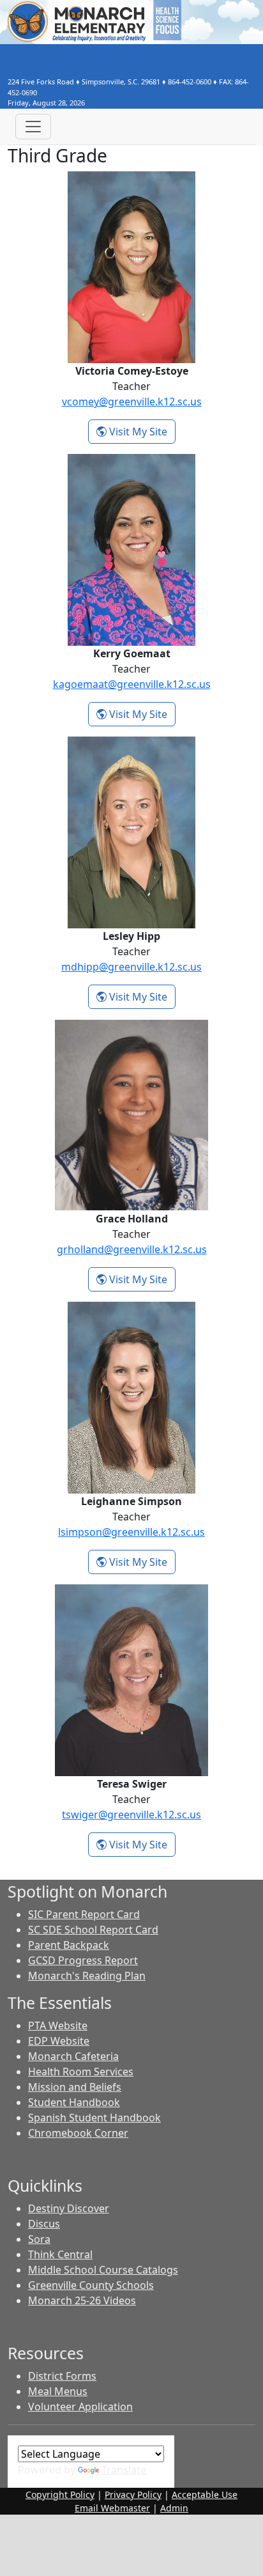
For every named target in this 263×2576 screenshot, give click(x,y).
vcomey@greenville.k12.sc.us (132, 402)
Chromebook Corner (78, 2133)
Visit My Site (141, 431)
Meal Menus (58, 2391)
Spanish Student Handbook (94, 2118)
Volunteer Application (80, 2407)
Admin (174, 2508)
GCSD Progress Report (83, 1960)
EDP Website (59, 2041)
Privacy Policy (133, 2494)
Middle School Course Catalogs (103, 2270)
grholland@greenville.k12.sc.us (132, 1249)
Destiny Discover (69, 2208)
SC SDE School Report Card (93, 1930)
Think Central (60, 2254)
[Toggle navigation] (33, 127)
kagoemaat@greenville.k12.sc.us (132, 684)
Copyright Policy (60, 2494)
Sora (39, 2239)
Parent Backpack (69, 1945)
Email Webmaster (112, 2508)
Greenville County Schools (91, 2285)
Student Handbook (74, 2102)
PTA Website (58, 2026)
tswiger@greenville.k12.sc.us (131, 1815)
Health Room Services (81, 2072)
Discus (44, 2224)
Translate (124, 2470)
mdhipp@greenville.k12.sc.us (131, 967)
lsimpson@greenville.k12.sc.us (131, 1532)
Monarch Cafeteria (73, 2056)
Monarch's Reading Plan (87, 1976)
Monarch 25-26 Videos (82, 2300)
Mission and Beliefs (75, 2087)
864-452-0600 (190, 82)
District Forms (62, 2376)
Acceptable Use (205, 2494)
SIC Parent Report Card (84, 1914)
